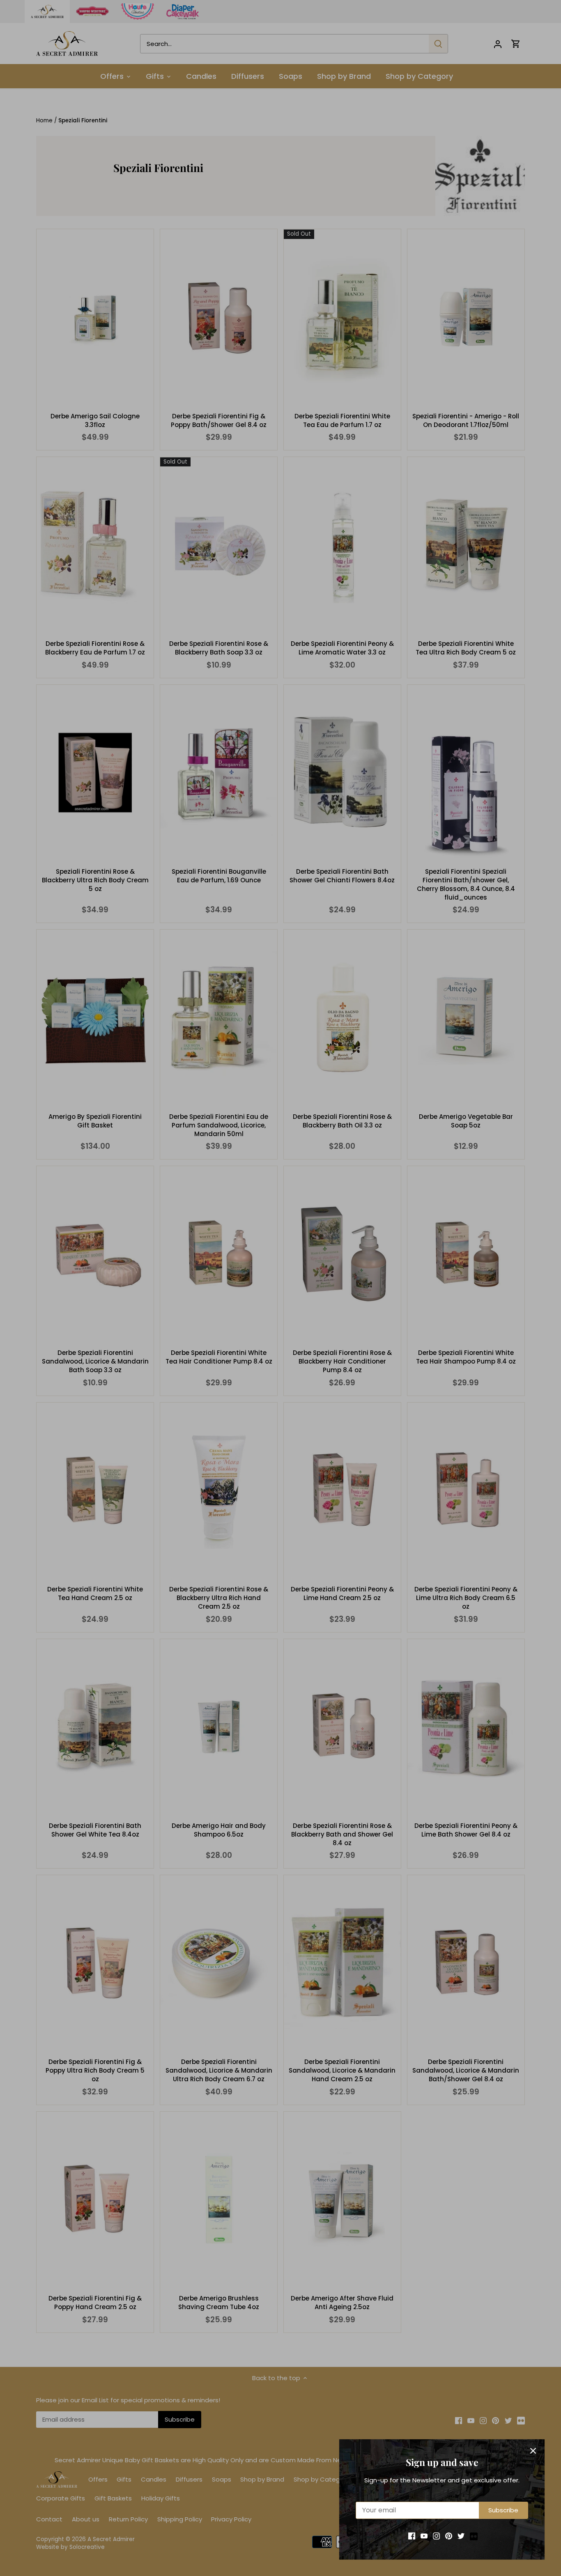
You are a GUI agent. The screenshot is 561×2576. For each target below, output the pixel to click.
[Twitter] (461, 2536)
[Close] (533, 2451)
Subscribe (503, 2510)
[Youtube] (424, 2536)
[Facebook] (412, 2536)
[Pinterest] (449, 2536)
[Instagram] (436, 2536)
